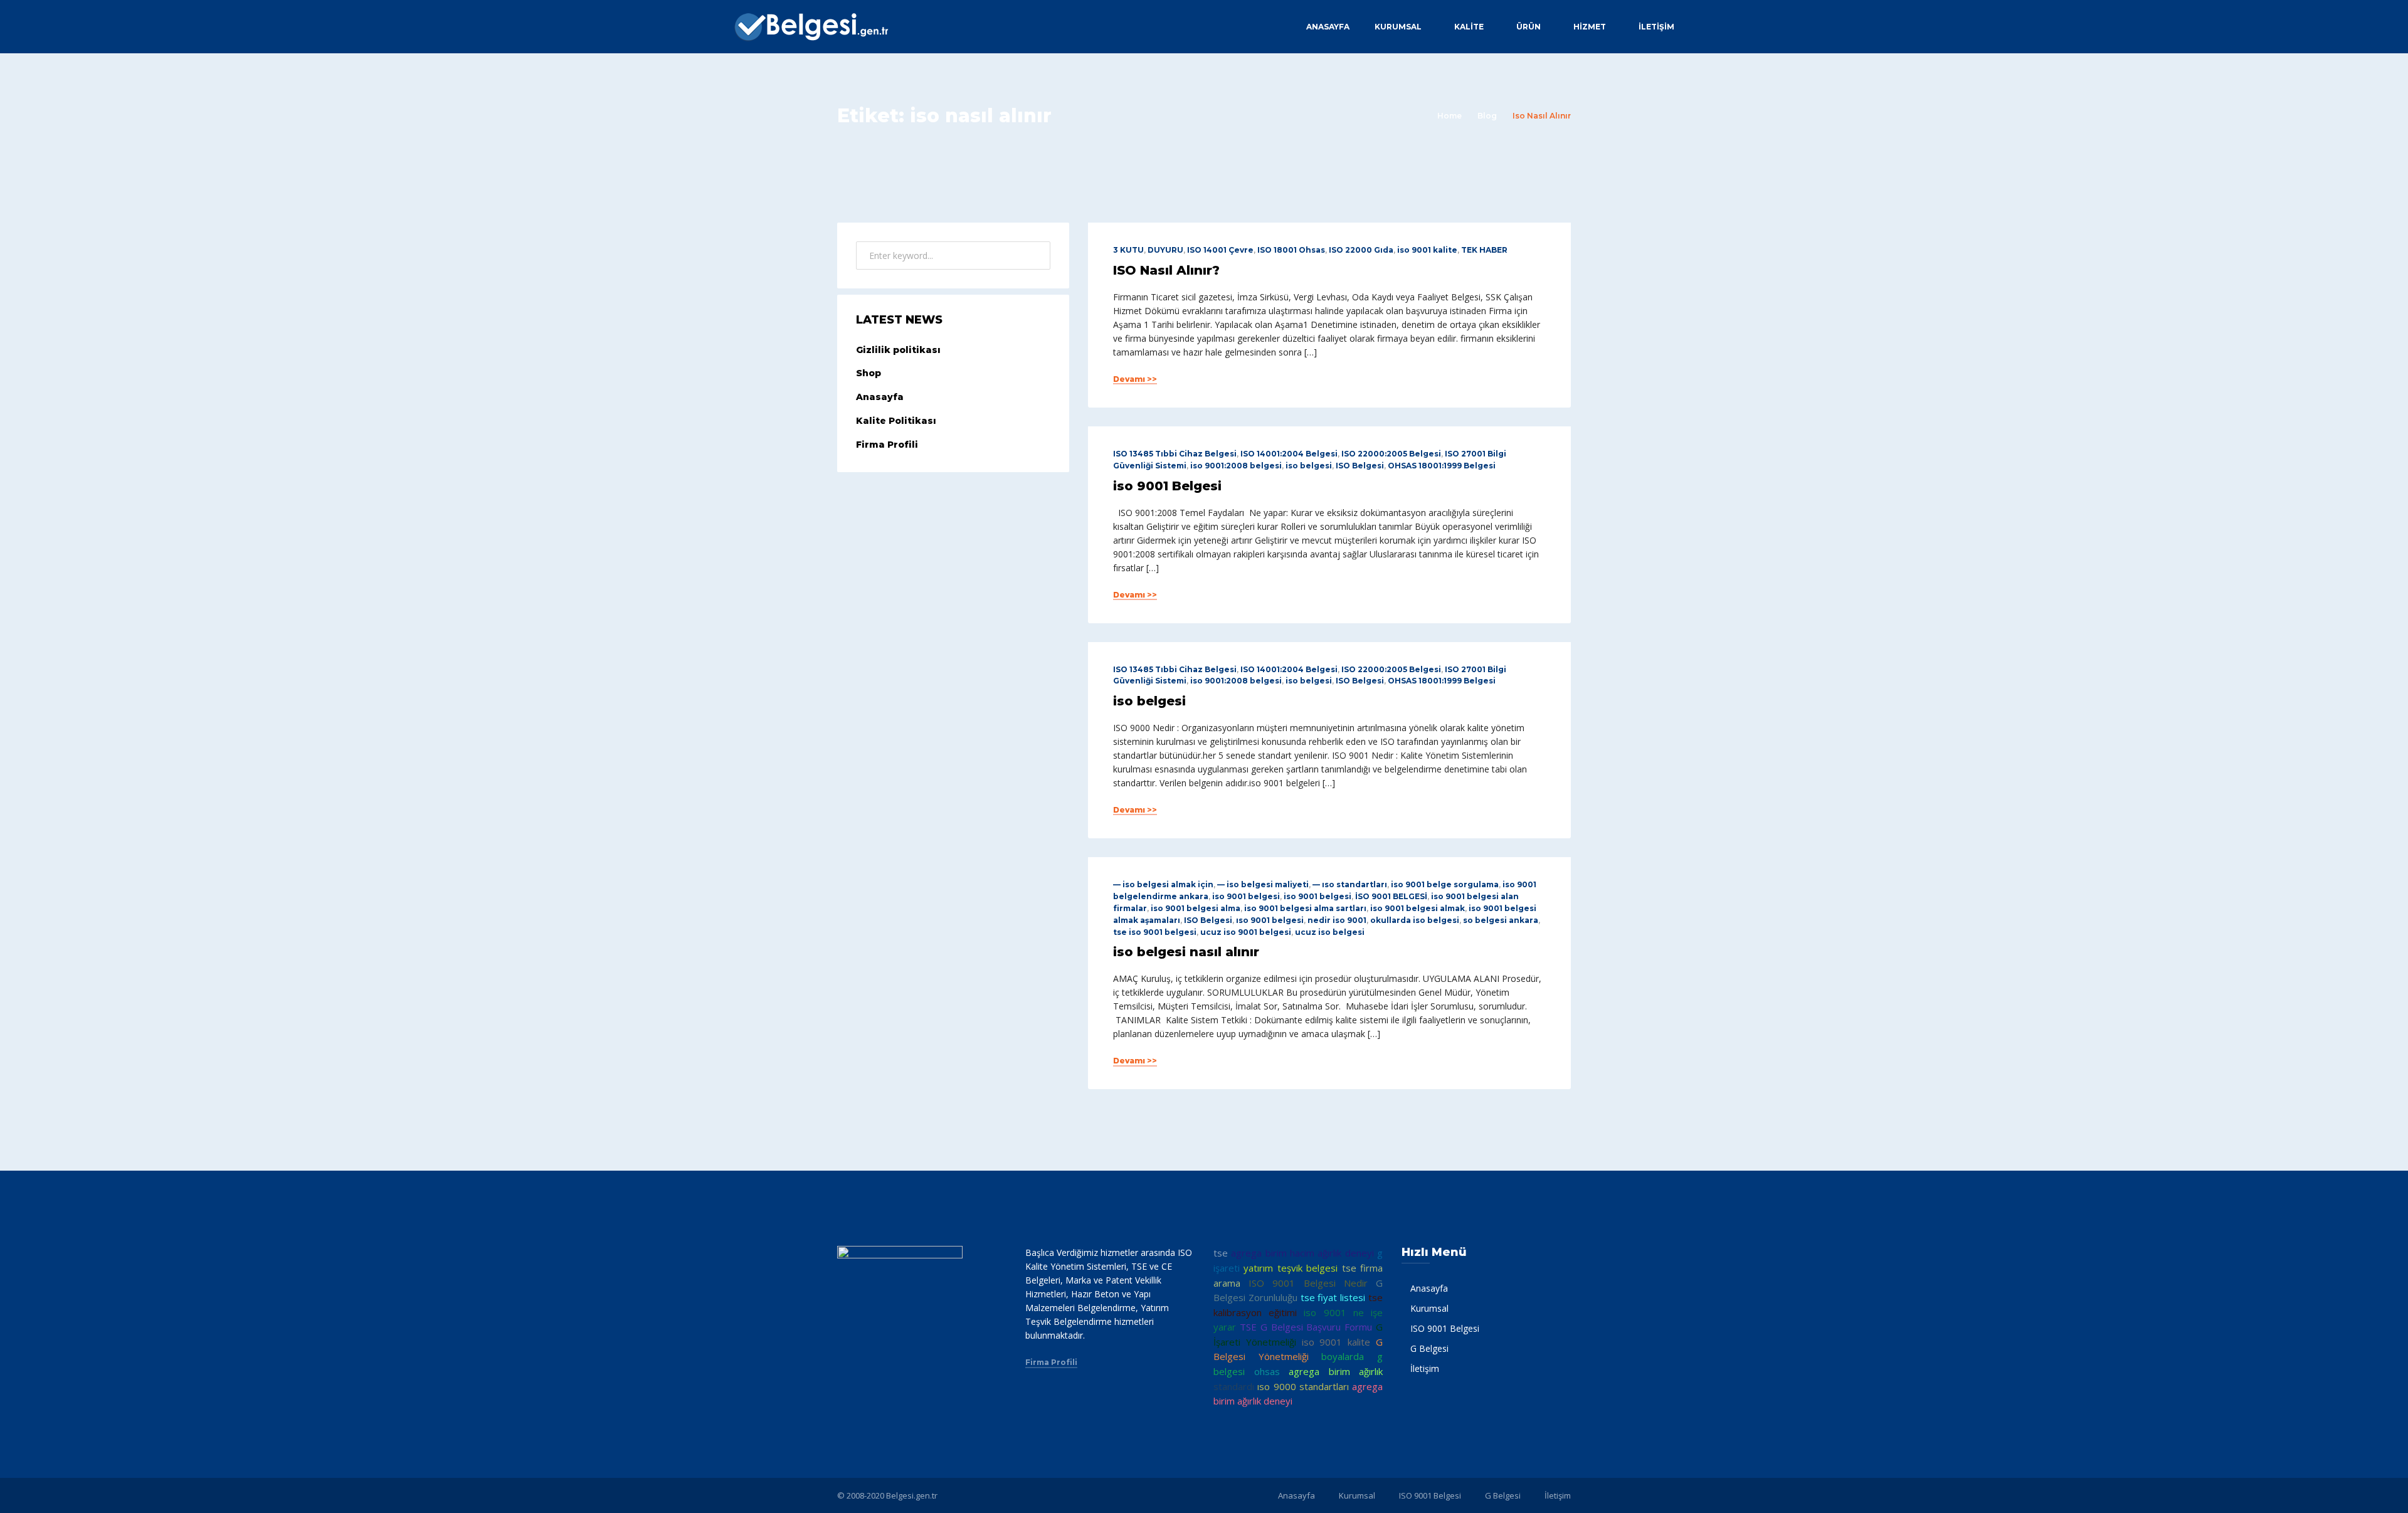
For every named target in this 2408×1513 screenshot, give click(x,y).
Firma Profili (887, 445)
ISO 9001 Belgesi (1445, 1328)
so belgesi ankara (1501, 920)
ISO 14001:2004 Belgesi (1289, 454)
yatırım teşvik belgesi (1291, 1268)
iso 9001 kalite (1427, 250)
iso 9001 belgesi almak (1418, 908)
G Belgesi (1429, 1348)
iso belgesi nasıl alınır (1186, 952)
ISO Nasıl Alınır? (1166, 270)
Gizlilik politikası (898, 350)
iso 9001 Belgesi (1167, 486)
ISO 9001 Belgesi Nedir (1308, 1283)
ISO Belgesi (1360, 466)
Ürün (1529, 27)
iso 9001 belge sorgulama (1445, 884)
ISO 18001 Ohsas (1291, 250)
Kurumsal (1398, 27)
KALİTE (1469, 27)
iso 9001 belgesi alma (1196, 908)
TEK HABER (1484, 250)
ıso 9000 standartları (1303, 1386)
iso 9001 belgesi (1246, 896)
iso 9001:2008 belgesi (1236, 466)
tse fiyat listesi (1333, 1297)
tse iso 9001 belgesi (1155, 932)
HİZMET (1590, 27)
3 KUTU (1128, 250)
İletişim (1656, 27)
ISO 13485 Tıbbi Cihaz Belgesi (1175, 454)
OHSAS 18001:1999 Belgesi (1442, 466)
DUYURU (1165, 250)
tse (1221, 1253)
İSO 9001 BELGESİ (1391, 896)
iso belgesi (1309, 466)
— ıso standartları (1350, 884)
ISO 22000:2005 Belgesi (1391, 454)
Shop (869, 373)
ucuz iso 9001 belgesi (1246, 932)
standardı (1234, 1386)
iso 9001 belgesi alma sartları (1305, 908)
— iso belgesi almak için (1163, 884)
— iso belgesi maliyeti (1263, 884)
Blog (1487, 116)
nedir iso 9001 (1337, 920)
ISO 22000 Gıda (1361, 250)
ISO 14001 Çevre (1220, 250)
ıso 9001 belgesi (1270, 920)
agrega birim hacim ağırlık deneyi (1302, 1253)
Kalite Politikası (896, 421)
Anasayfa (1328, 27)
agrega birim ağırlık (1336, 1371)
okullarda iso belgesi (1415, 920)
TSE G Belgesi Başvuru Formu (1306, 1327)
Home (1450, 116)
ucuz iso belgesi (1330, 932)
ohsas (1267, 1371)
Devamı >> (1135, 379)
